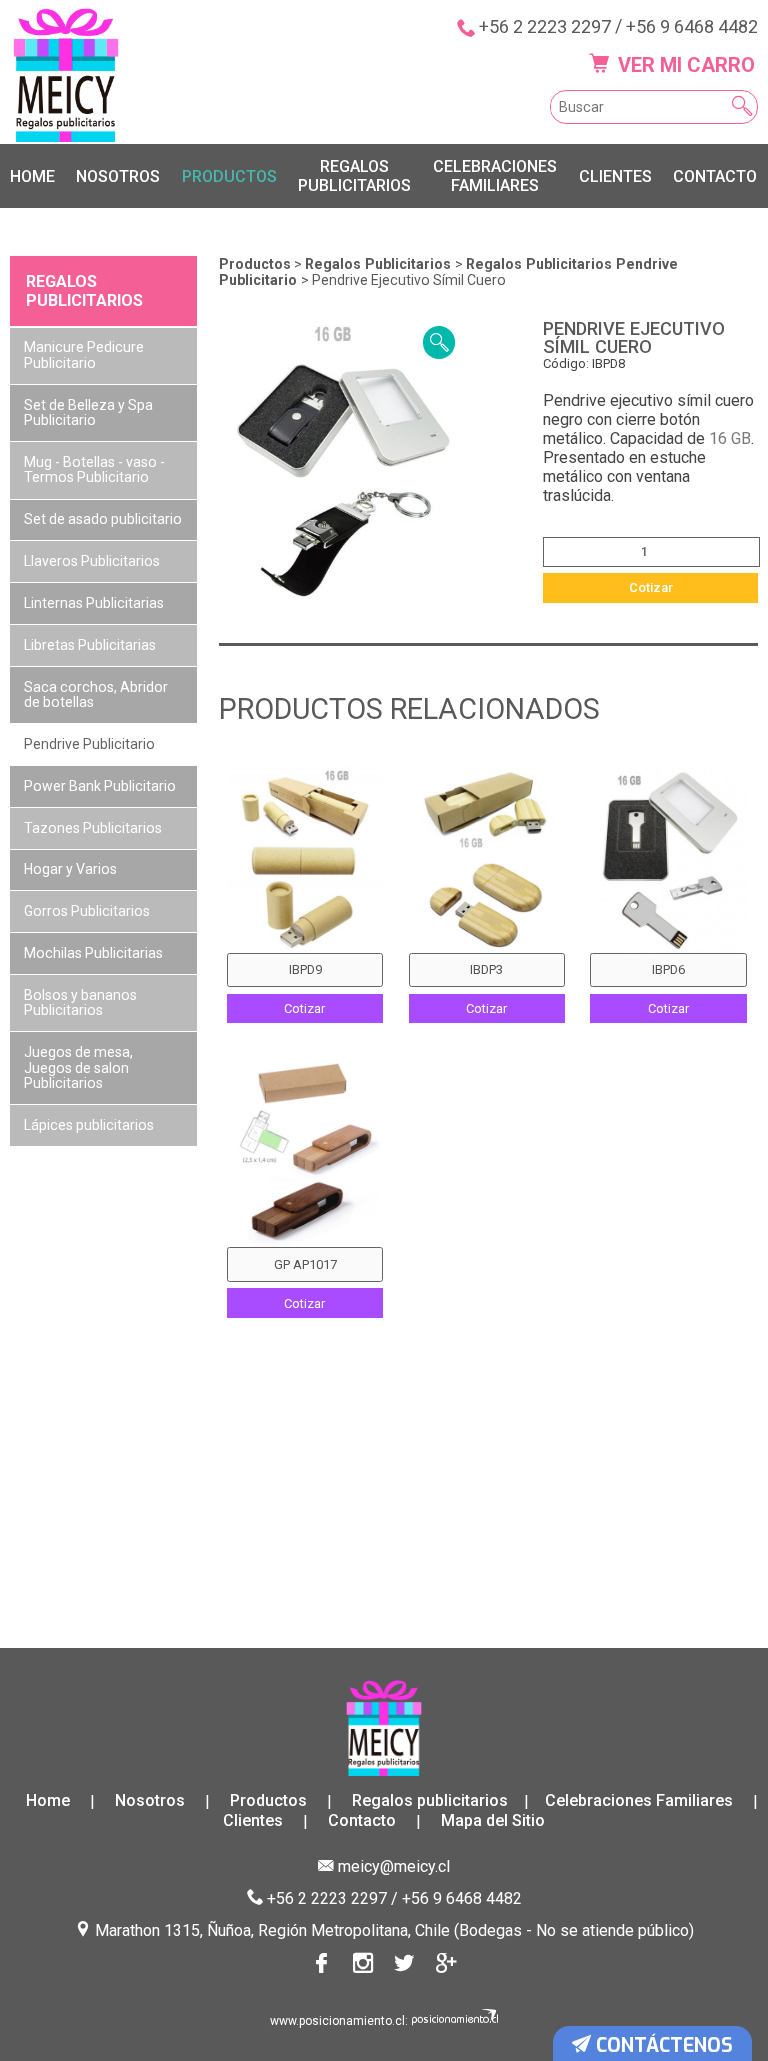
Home (32, 176)
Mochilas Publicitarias (93, 953)
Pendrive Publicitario (89, 744)
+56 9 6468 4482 (692, 27)
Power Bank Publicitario (100, 786)
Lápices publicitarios (89, 1125)
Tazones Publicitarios (93, 828)
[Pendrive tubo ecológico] (305, 859)
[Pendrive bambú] (487, 859)
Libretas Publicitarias (90, 645)
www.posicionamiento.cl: (339, 2021)
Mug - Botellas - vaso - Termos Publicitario (94, 469)
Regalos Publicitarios (380, 264)
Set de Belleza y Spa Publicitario (88, 412)
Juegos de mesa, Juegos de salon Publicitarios (78, 1067)
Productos (229, 176)
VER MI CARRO (684, 65)
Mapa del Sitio (493, 1821)
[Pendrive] (305, 1153)
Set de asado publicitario (103, 519)
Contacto (715, 176)
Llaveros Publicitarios (92, 561)
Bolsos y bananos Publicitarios (80, 1002)
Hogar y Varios (70, 869)
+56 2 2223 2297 (545, 27)
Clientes (615, 176)
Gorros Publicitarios (87, 911)
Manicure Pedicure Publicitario (84, 354)
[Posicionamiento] (455, 2021)
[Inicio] (66, 75)
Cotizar (651, 587)
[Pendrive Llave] (668, 859)
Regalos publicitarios (354, 176)
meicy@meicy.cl (394, 1866)
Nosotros (118, 176)
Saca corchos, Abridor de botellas (96, 694)
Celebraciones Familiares (495, 176)
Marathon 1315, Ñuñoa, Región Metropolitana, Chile (272, 1930)
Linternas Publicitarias (94, 603)
